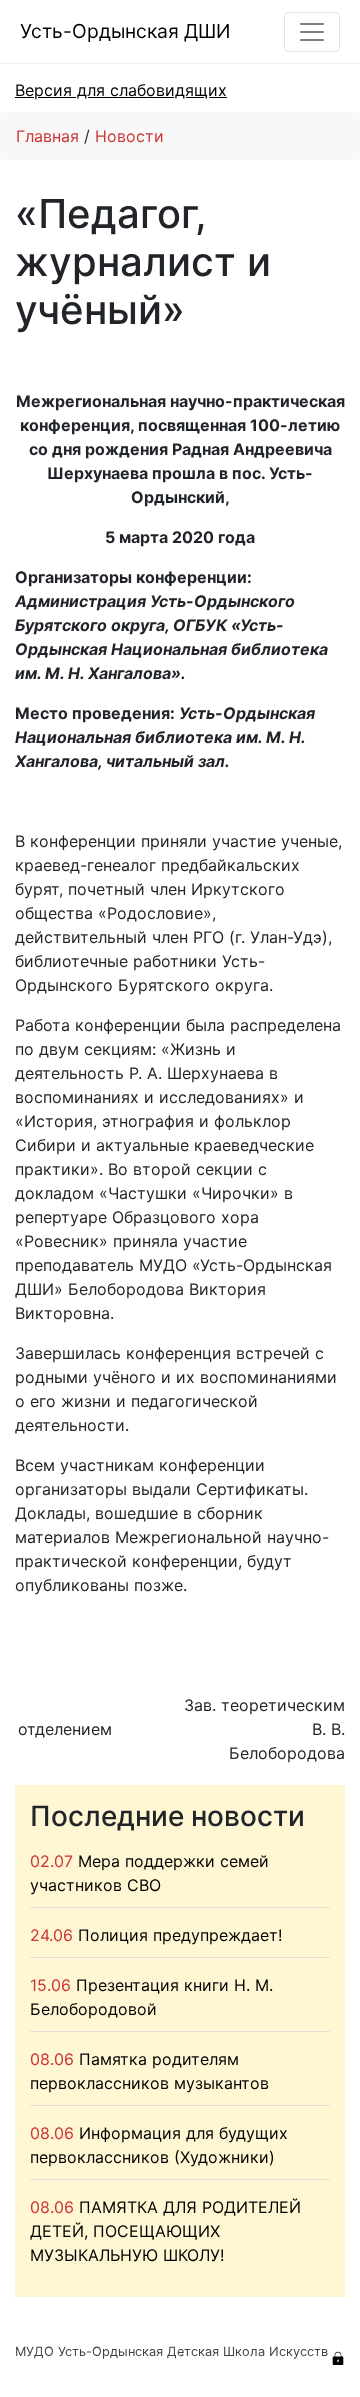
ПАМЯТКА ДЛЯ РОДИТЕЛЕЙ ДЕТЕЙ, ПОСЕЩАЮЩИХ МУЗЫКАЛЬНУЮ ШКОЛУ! (165, 2231)
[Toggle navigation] (312, 32)
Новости (129, 136)
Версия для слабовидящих (121, 90)
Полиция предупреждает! (180, 1935)
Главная (47, 136)
